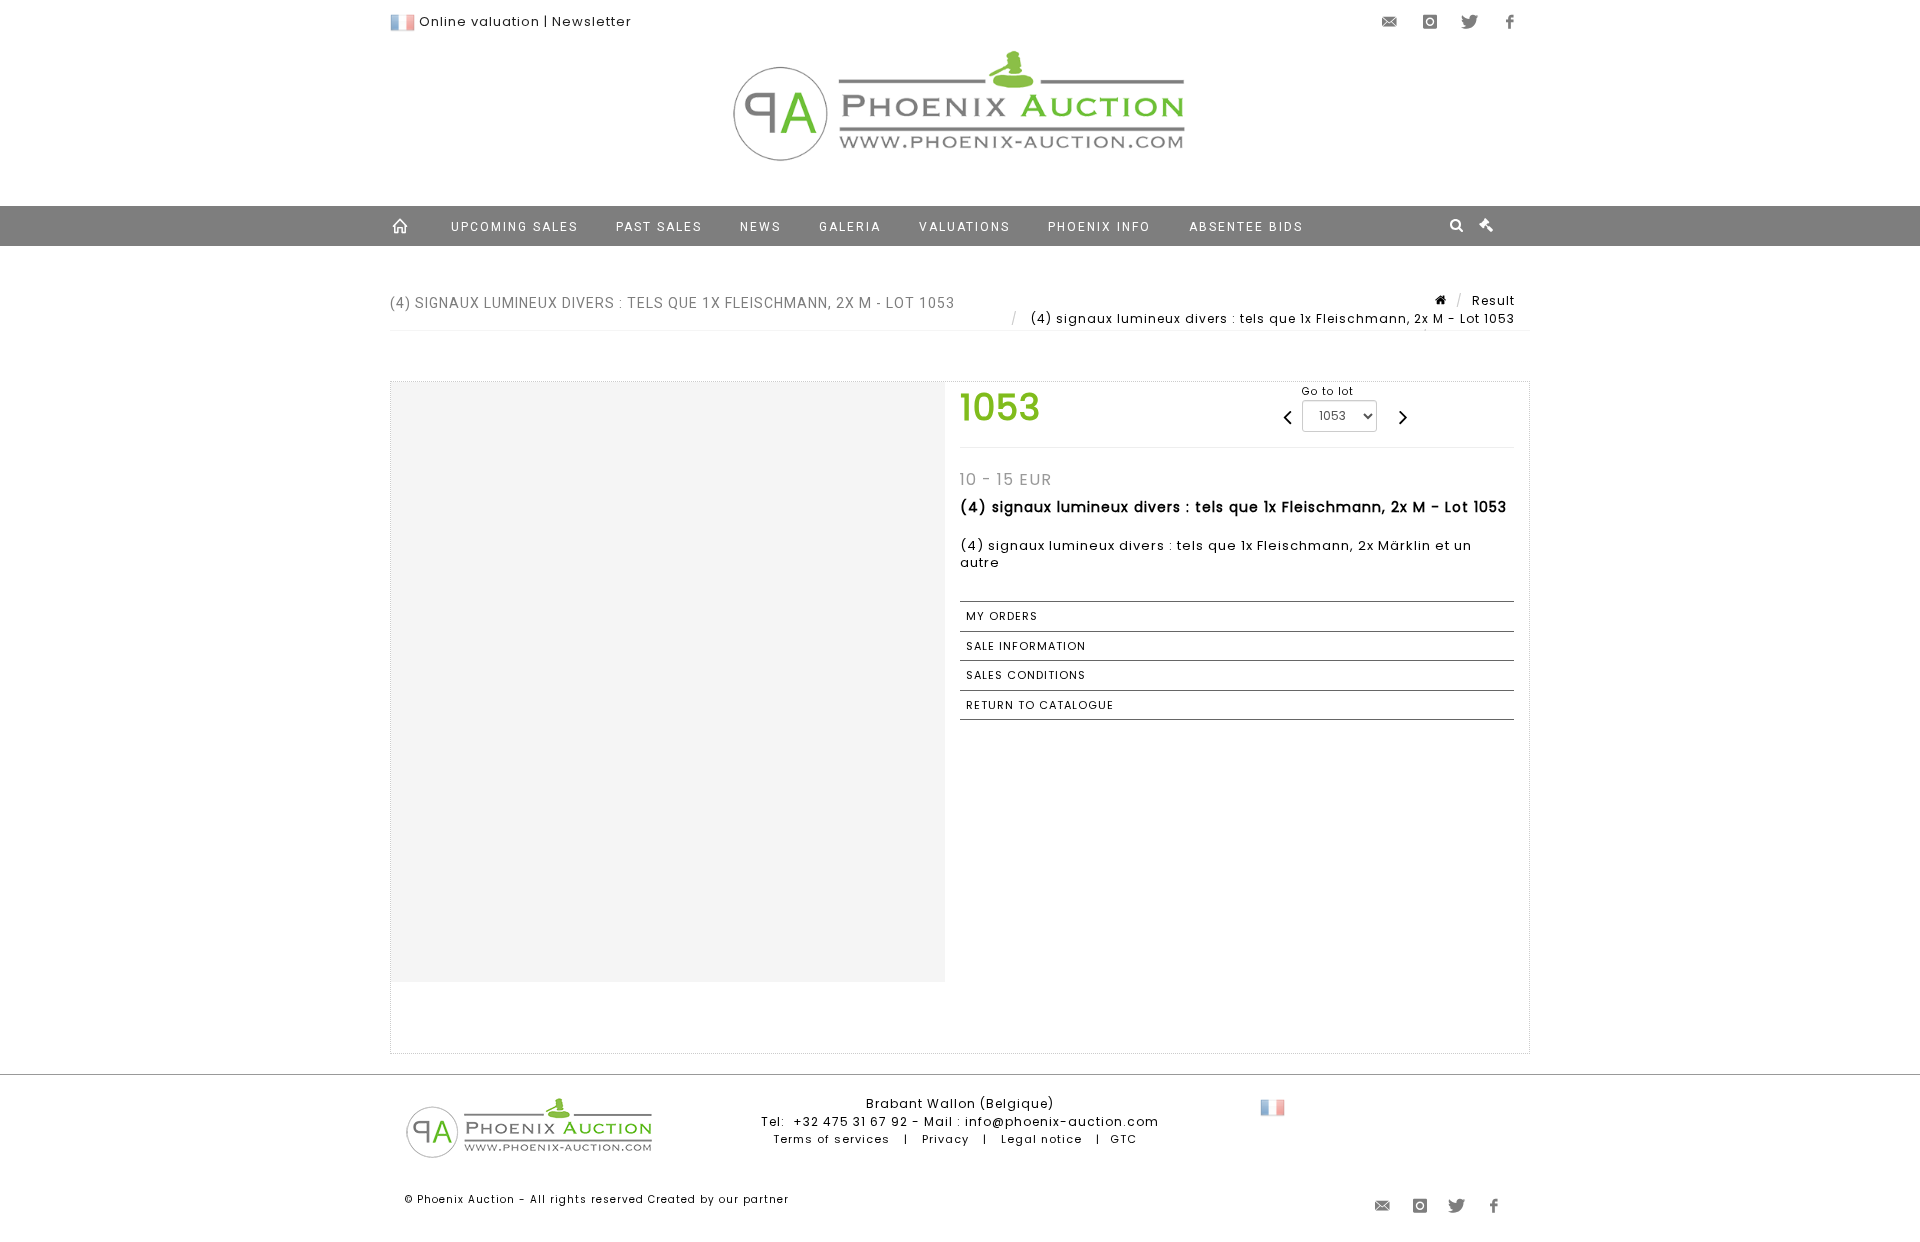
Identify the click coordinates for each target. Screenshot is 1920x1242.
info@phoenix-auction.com (1062, 1121)
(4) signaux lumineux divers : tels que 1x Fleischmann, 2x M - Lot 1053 (1271, 318)
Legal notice (1041, 1139)
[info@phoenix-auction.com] (1390, 22)
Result (1493, 300)
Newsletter (592, 21)
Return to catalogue (1040, 705)
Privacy (945, 1139)
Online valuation (479, 21)
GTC (1123, 1139)
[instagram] (1430, 22)
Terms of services (831, 1139)
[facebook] (1510, 22)
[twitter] (1470, 22)
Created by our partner (718, 1199)
